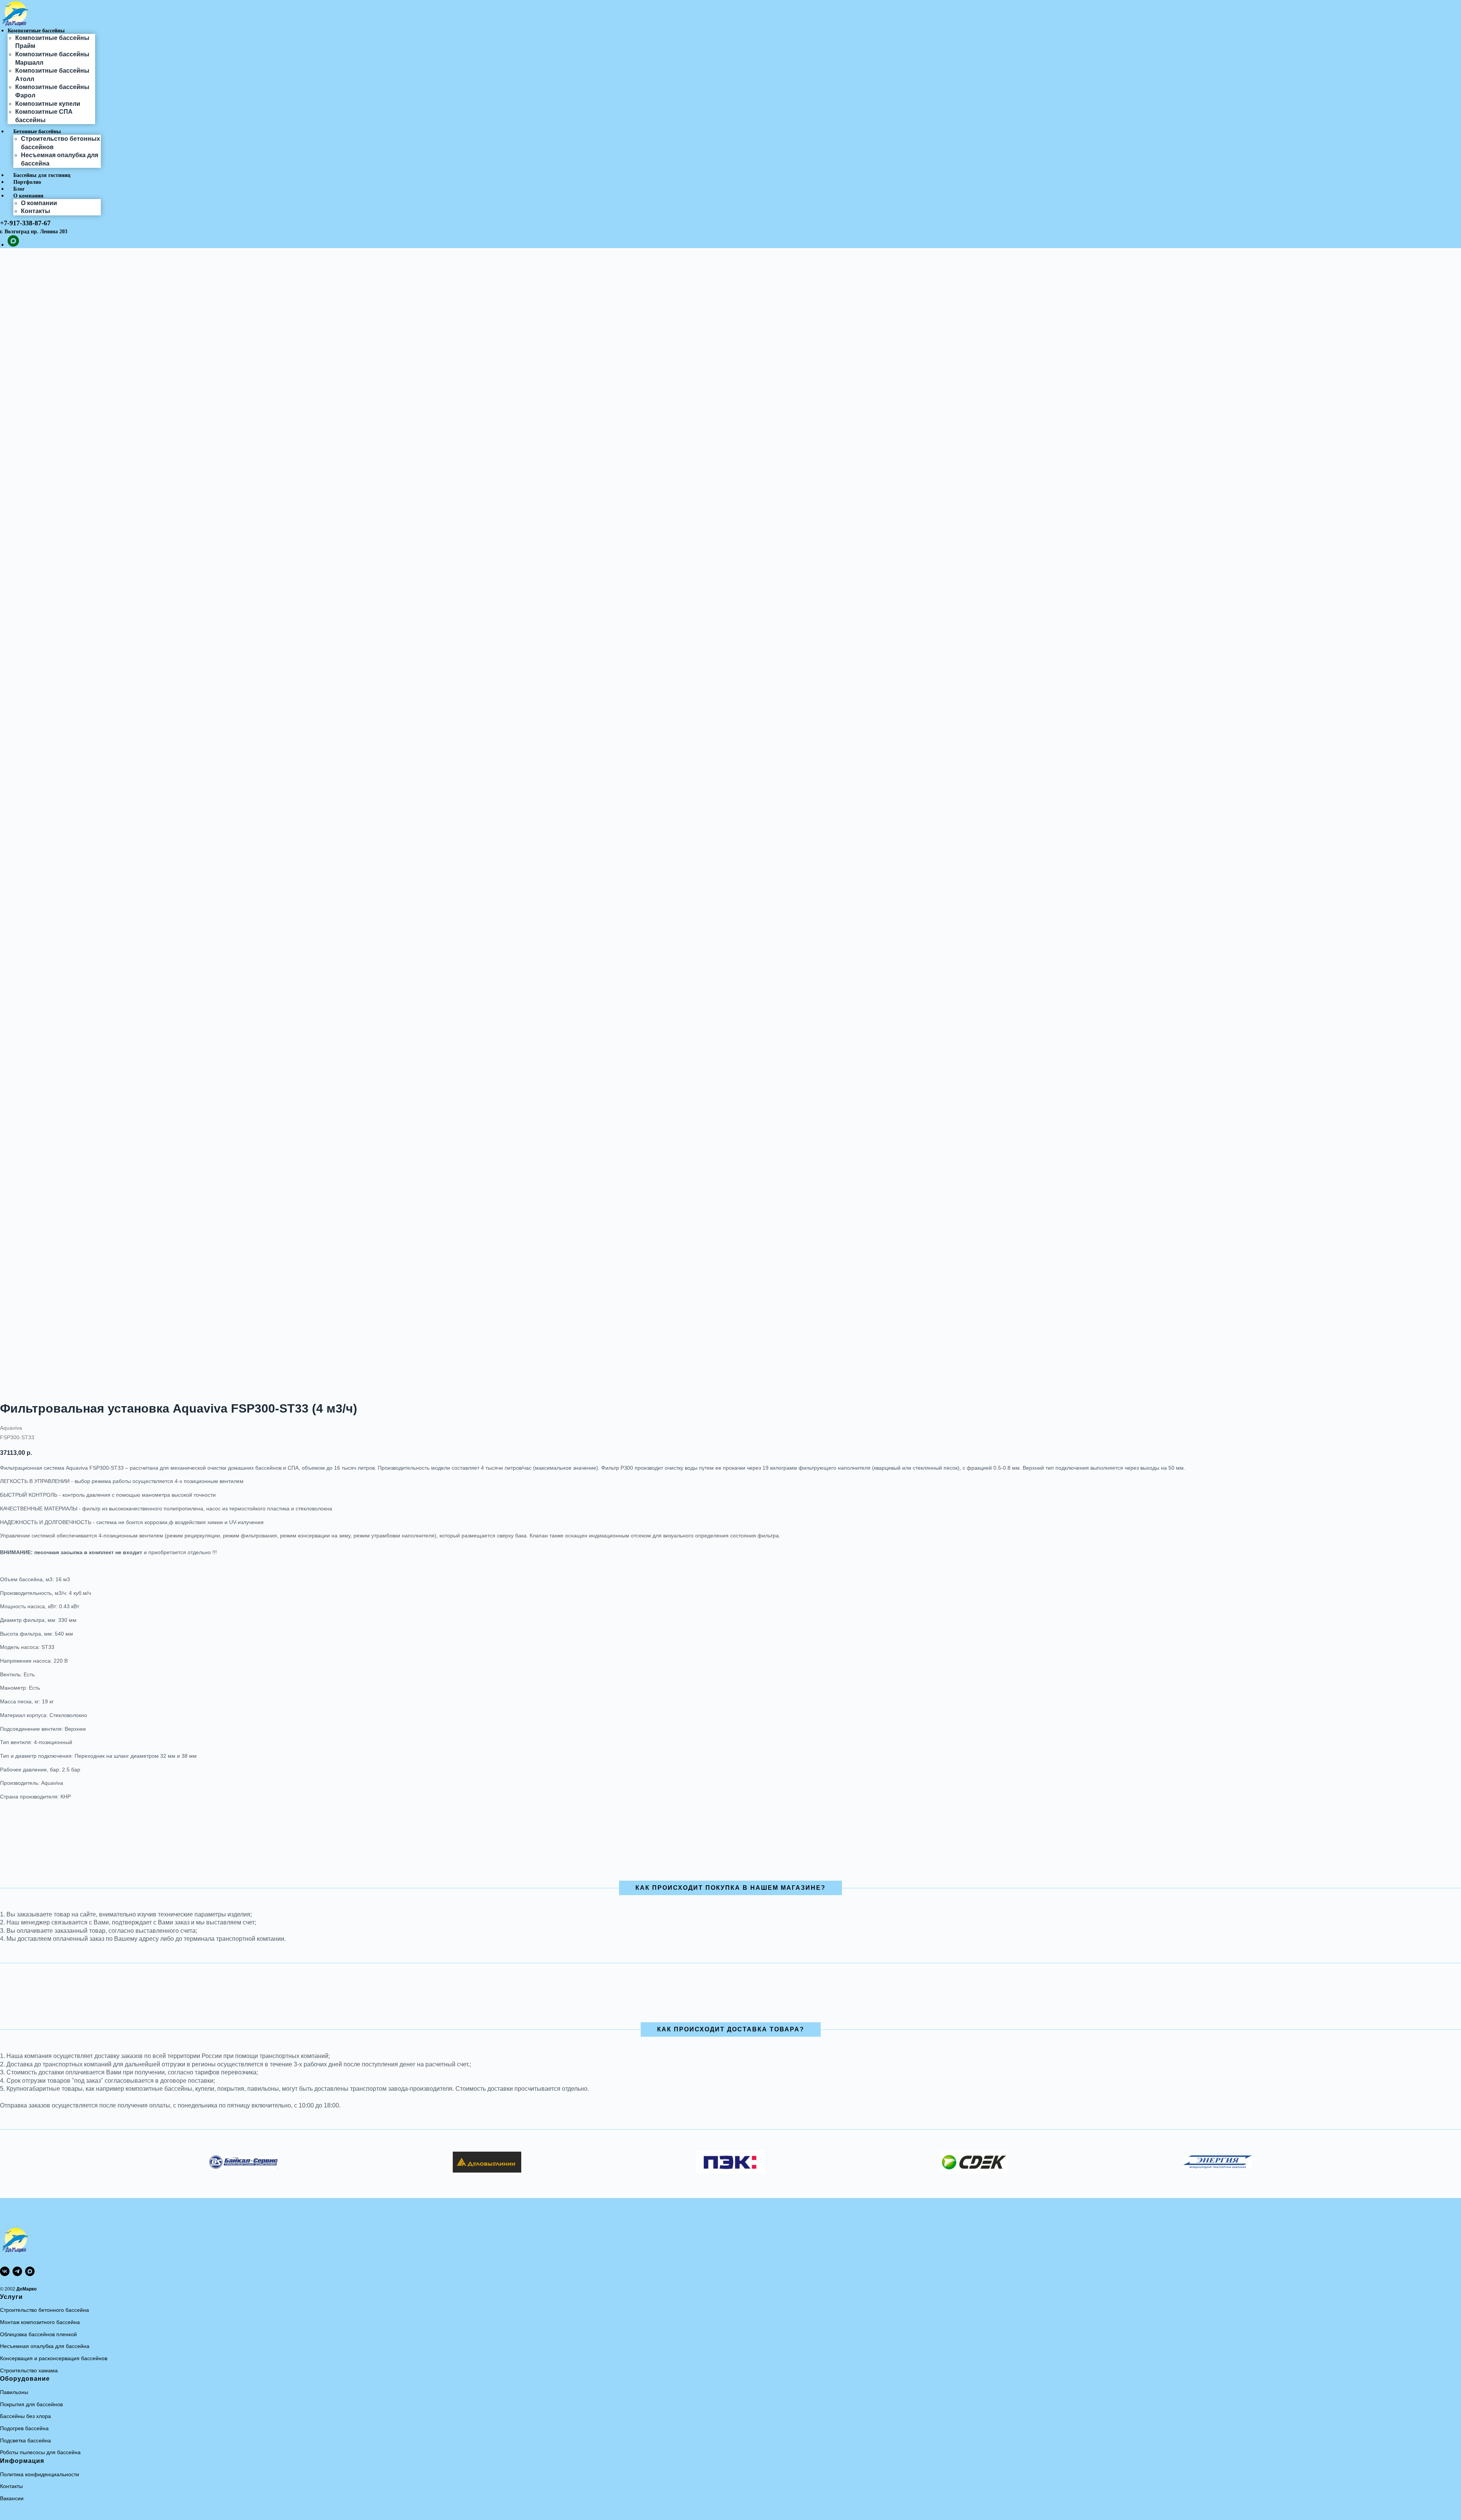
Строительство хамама (29, 2370)
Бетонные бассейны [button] (37, 131)
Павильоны (14, 2392)
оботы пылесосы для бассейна (42, 2452)
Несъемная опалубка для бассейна (45, 2346)
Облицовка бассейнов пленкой (38, 2334)
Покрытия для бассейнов (31, 2404)
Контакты (36, 211)
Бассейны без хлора (25, 2416)
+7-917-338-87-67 (25, 223)
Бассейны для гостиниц (42, 175)
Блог (19, 189)
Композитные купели (48, 104)
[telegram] (17, 2271)
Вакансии (12, 2498)
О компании (39, 203)
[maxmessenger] (13, 245)
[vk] (5, 2271)
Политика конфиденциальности (40, 2474)
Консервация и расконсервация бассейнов (54, 2358)
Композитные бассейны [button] (36, 31)
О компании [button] (28, 196)
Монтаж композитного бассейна (40, 2322)
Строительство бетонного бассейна (45, 2310)
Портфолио (27, 182)
